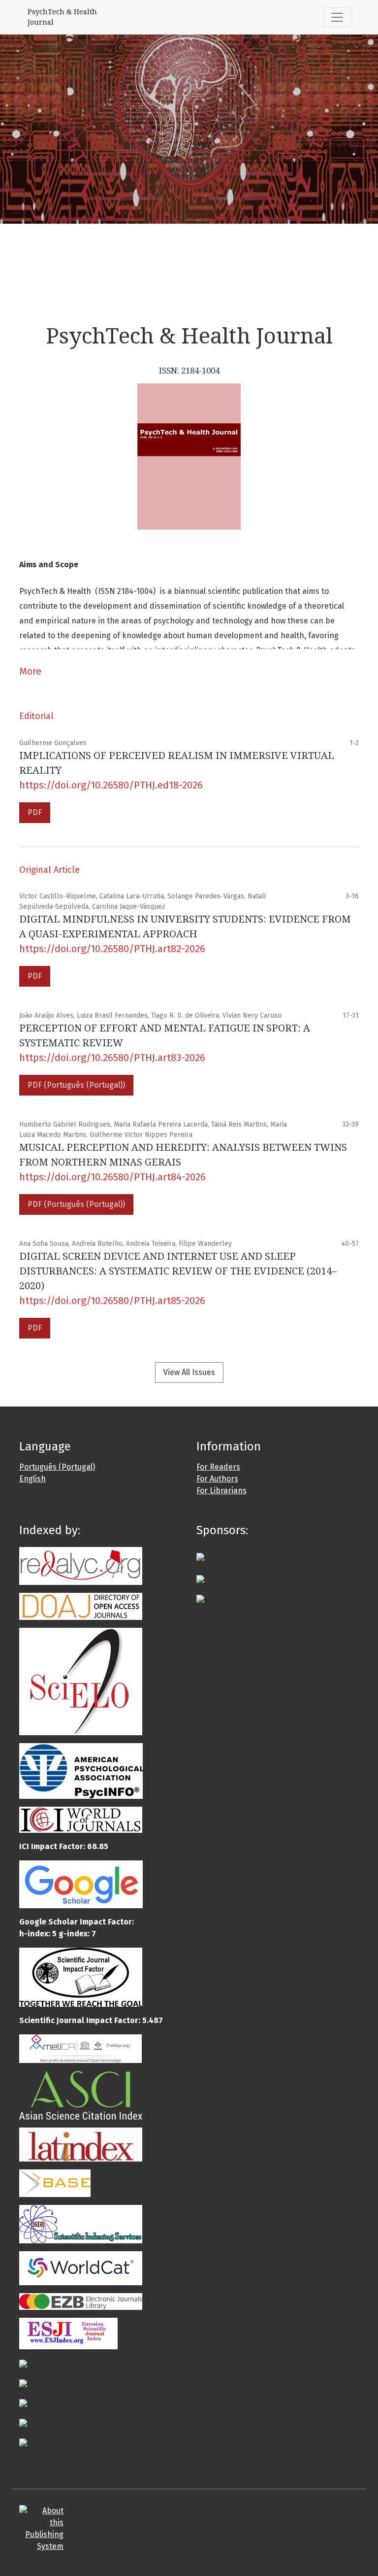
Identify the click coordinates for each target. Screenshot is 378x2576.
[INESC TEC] (200, 1598)
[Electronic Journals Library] (81, 2301)
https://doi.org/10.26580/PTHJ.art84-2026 (112, 1177)
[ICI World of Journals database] (81, 1819)
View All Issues (189, 1372)
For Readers (218, 1467)
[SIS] (81, 2224)
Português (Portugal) (57, 1467)
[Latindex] (81, 2144)
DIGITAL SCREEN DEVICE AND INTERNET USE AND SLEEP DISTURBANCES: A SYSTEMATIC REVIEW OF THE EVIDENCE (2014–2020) (178, 1271)
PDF (35, 812)
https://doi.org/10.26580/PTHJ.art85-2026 (112, 1301)
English (32, 1479)
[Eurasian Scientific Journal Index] (68, 2333)
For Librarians (221, 1491)
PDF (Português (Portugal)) (76, 1085)
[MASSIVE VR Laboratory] (200, 1578)
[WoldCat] (81, 2268)
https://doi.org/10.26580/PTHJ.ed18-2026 (111, 785)
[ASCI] (81, 2095)
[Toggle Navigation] (337, 17)
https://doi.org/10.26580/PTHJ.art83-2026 (112, 1058)
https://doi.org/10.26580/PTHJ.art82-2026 (112, 949)
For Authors (217, 1479)
